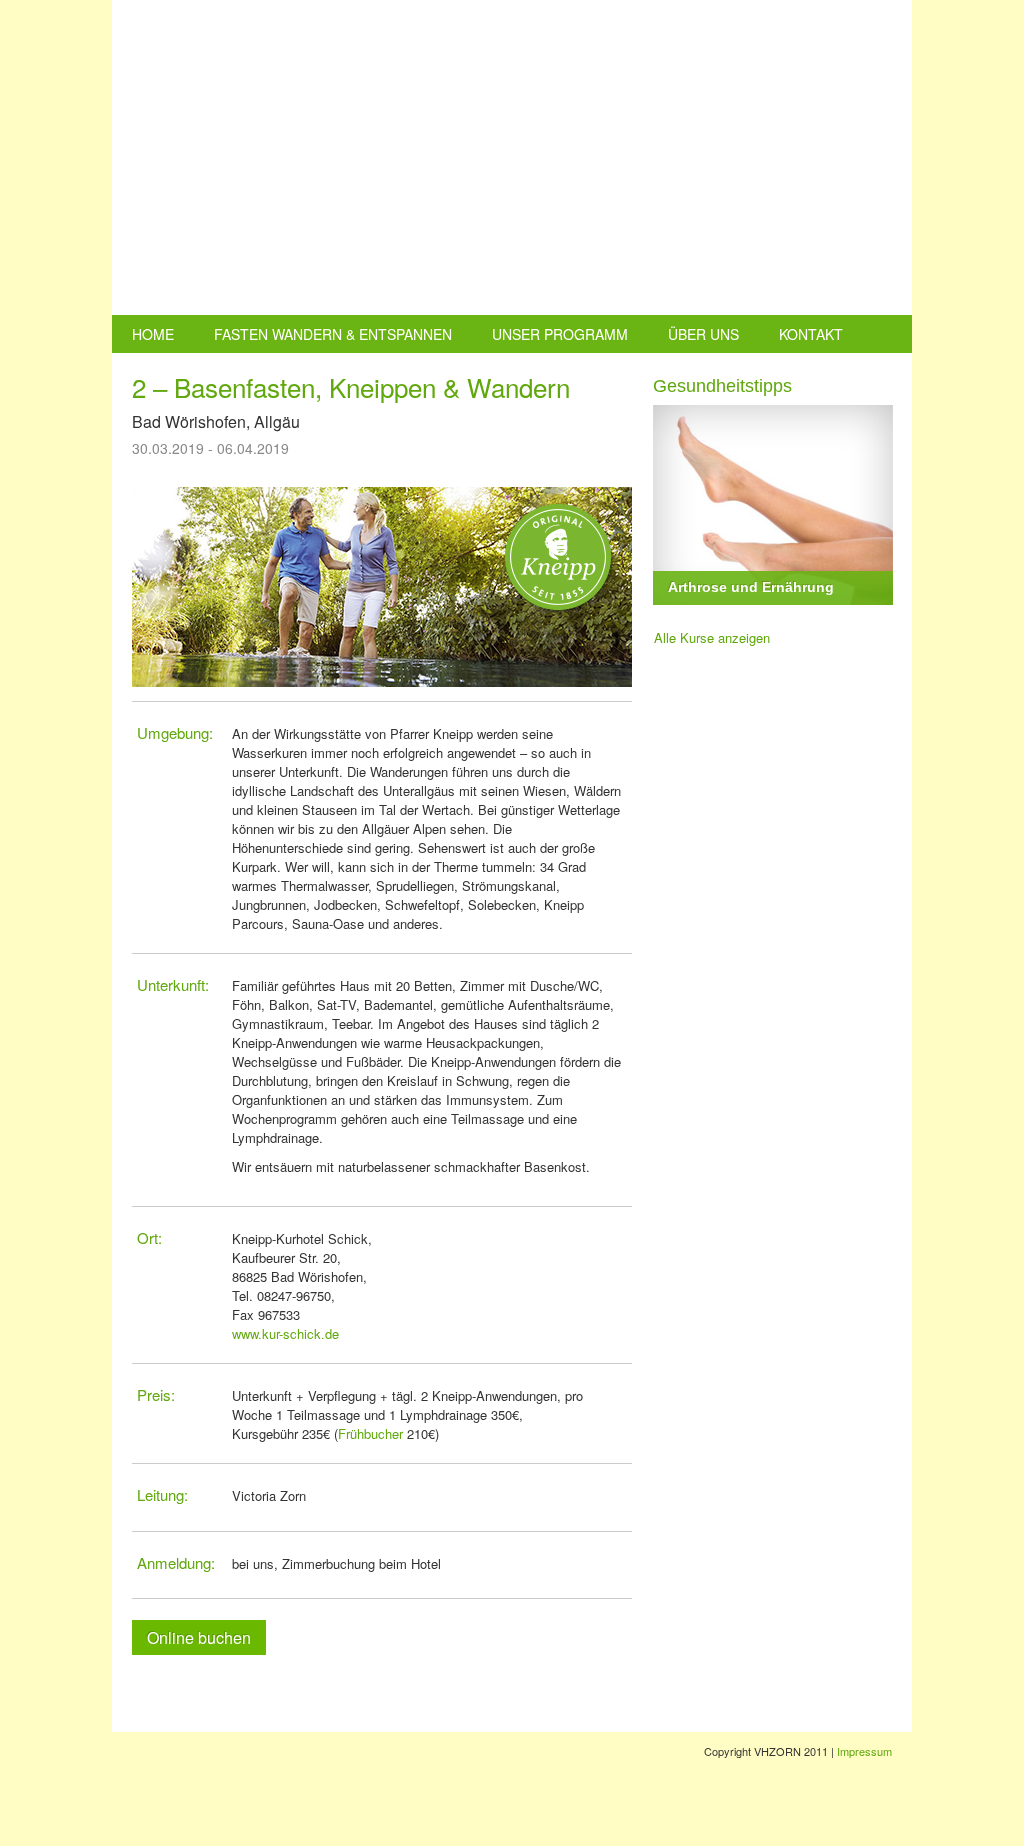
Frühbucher (370, 1433)
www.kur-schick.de (285, 1333)
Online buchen (199, 1637)
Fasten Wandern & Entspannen (333, 334)
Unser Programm (560, 334)
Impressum (864, 1751)
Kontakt (811, 334)
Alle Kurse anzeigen (712, 637)
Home (153, 334)
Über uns (703, 334)
